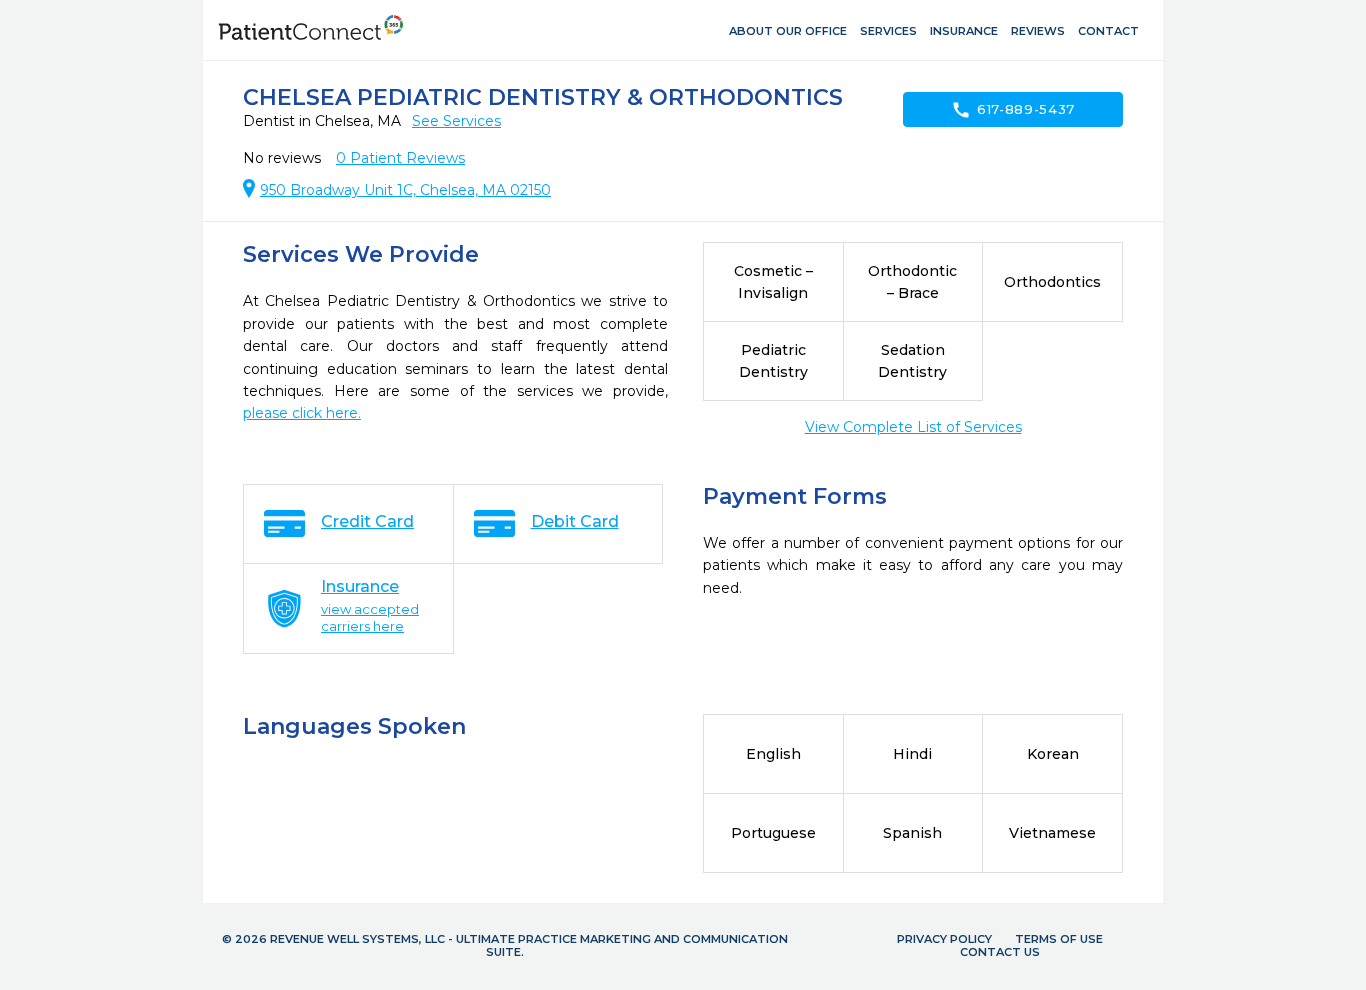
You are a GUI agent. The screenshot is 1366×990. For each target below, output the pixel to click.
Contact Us (1000, 952)
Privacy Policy (944, 939)
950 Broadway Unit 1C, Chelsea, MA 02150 (405, 190)
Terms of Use (1059, 939)
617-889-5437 (1013, 110)
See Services (456, 121)
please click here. (302, 413)
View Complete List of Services (913, 427)
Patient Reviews (400, 158)
